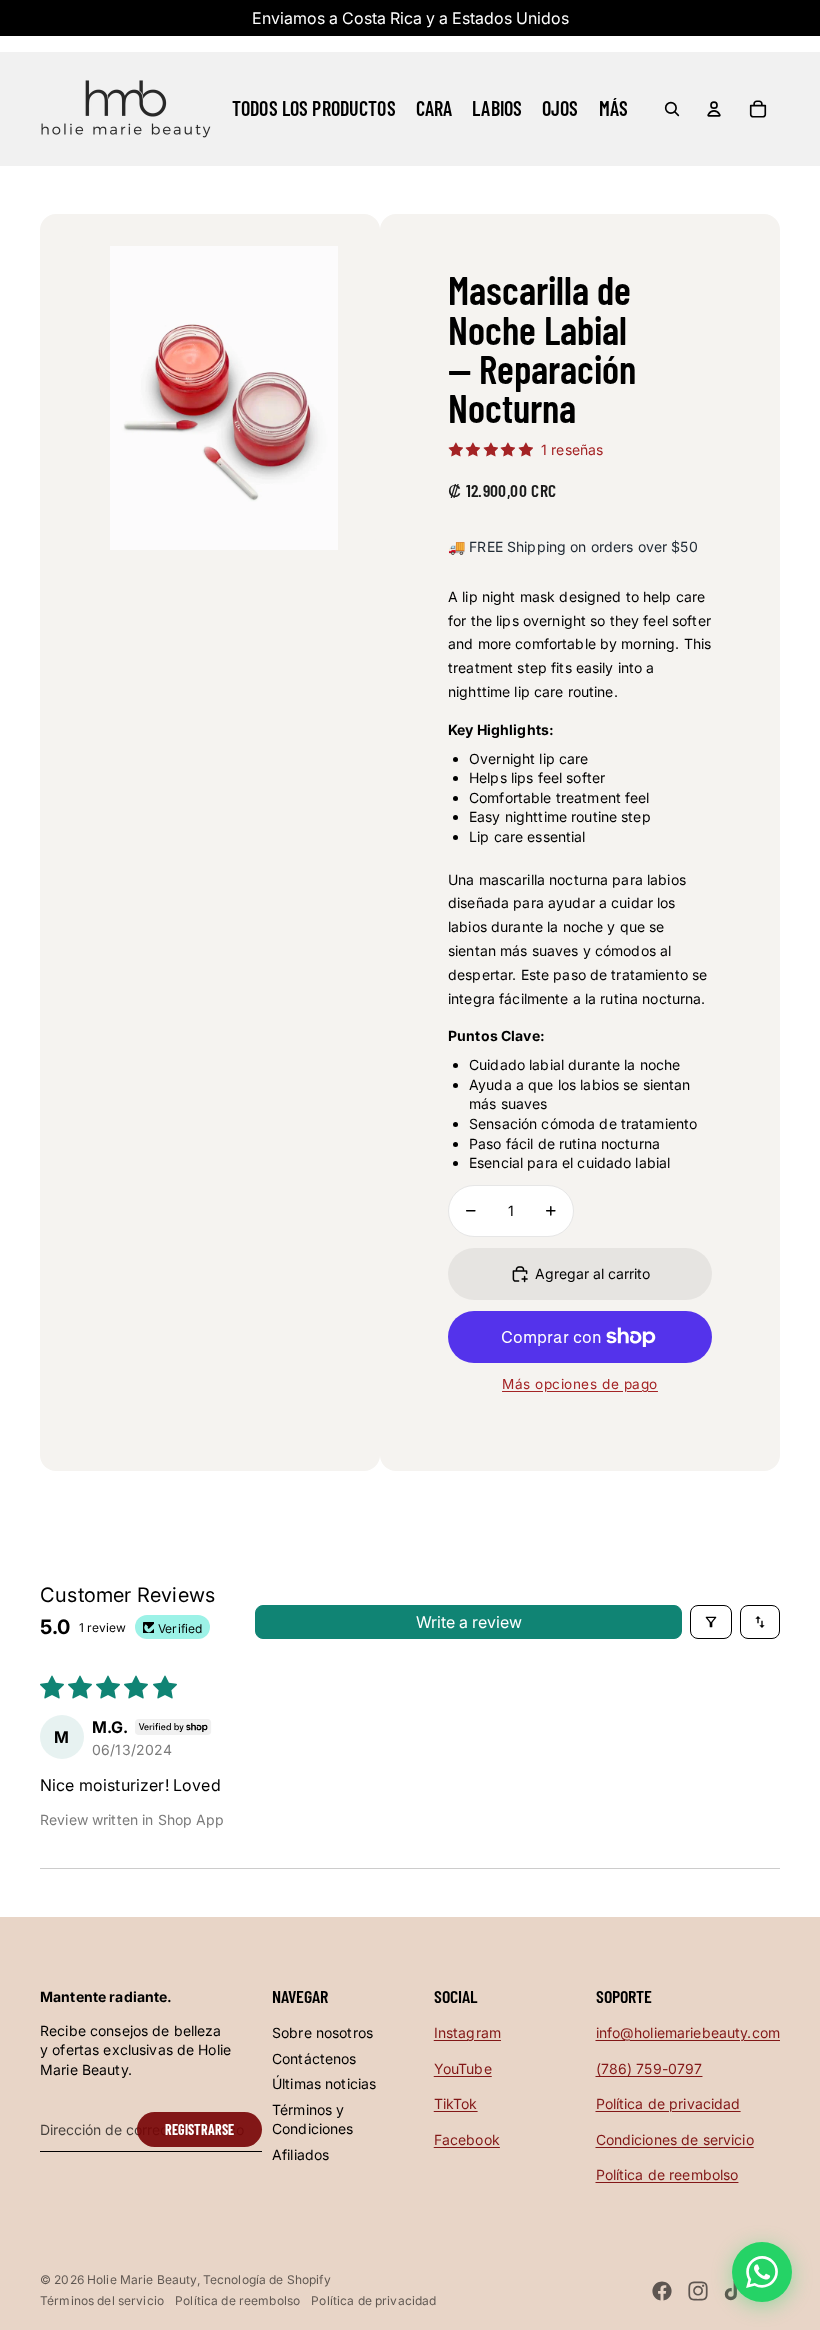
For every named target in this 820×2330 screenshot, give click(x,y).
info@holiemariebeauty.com (688, 2032)
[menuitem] (613, 109)
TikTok (456, 2103)
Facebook (467, 2139)
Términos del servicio (102, 2300)
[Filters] (711, 1622)
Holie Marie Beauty (142, 2279)
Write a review (469, 1622)
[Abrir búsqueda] (672, 109)
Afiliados (300, 2154)
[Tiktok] (733, 2291)
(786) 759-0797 (649, 2068)
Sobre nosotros (322, 2032)
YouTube (463, 2068)
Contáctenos (314, 2058)
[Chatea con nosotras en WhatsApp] (762, 2272)
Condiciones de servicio (675, 2139)
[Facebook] (662, 2291)
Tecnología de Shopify (267, 2279)
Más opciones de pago (580, 1384)
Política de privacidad (668, 2103)
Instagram (467, 2032)
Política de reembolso (667, 2174)
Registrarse (199, 2129)
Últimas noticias (324, 2083)
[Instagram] (698, 2291)
